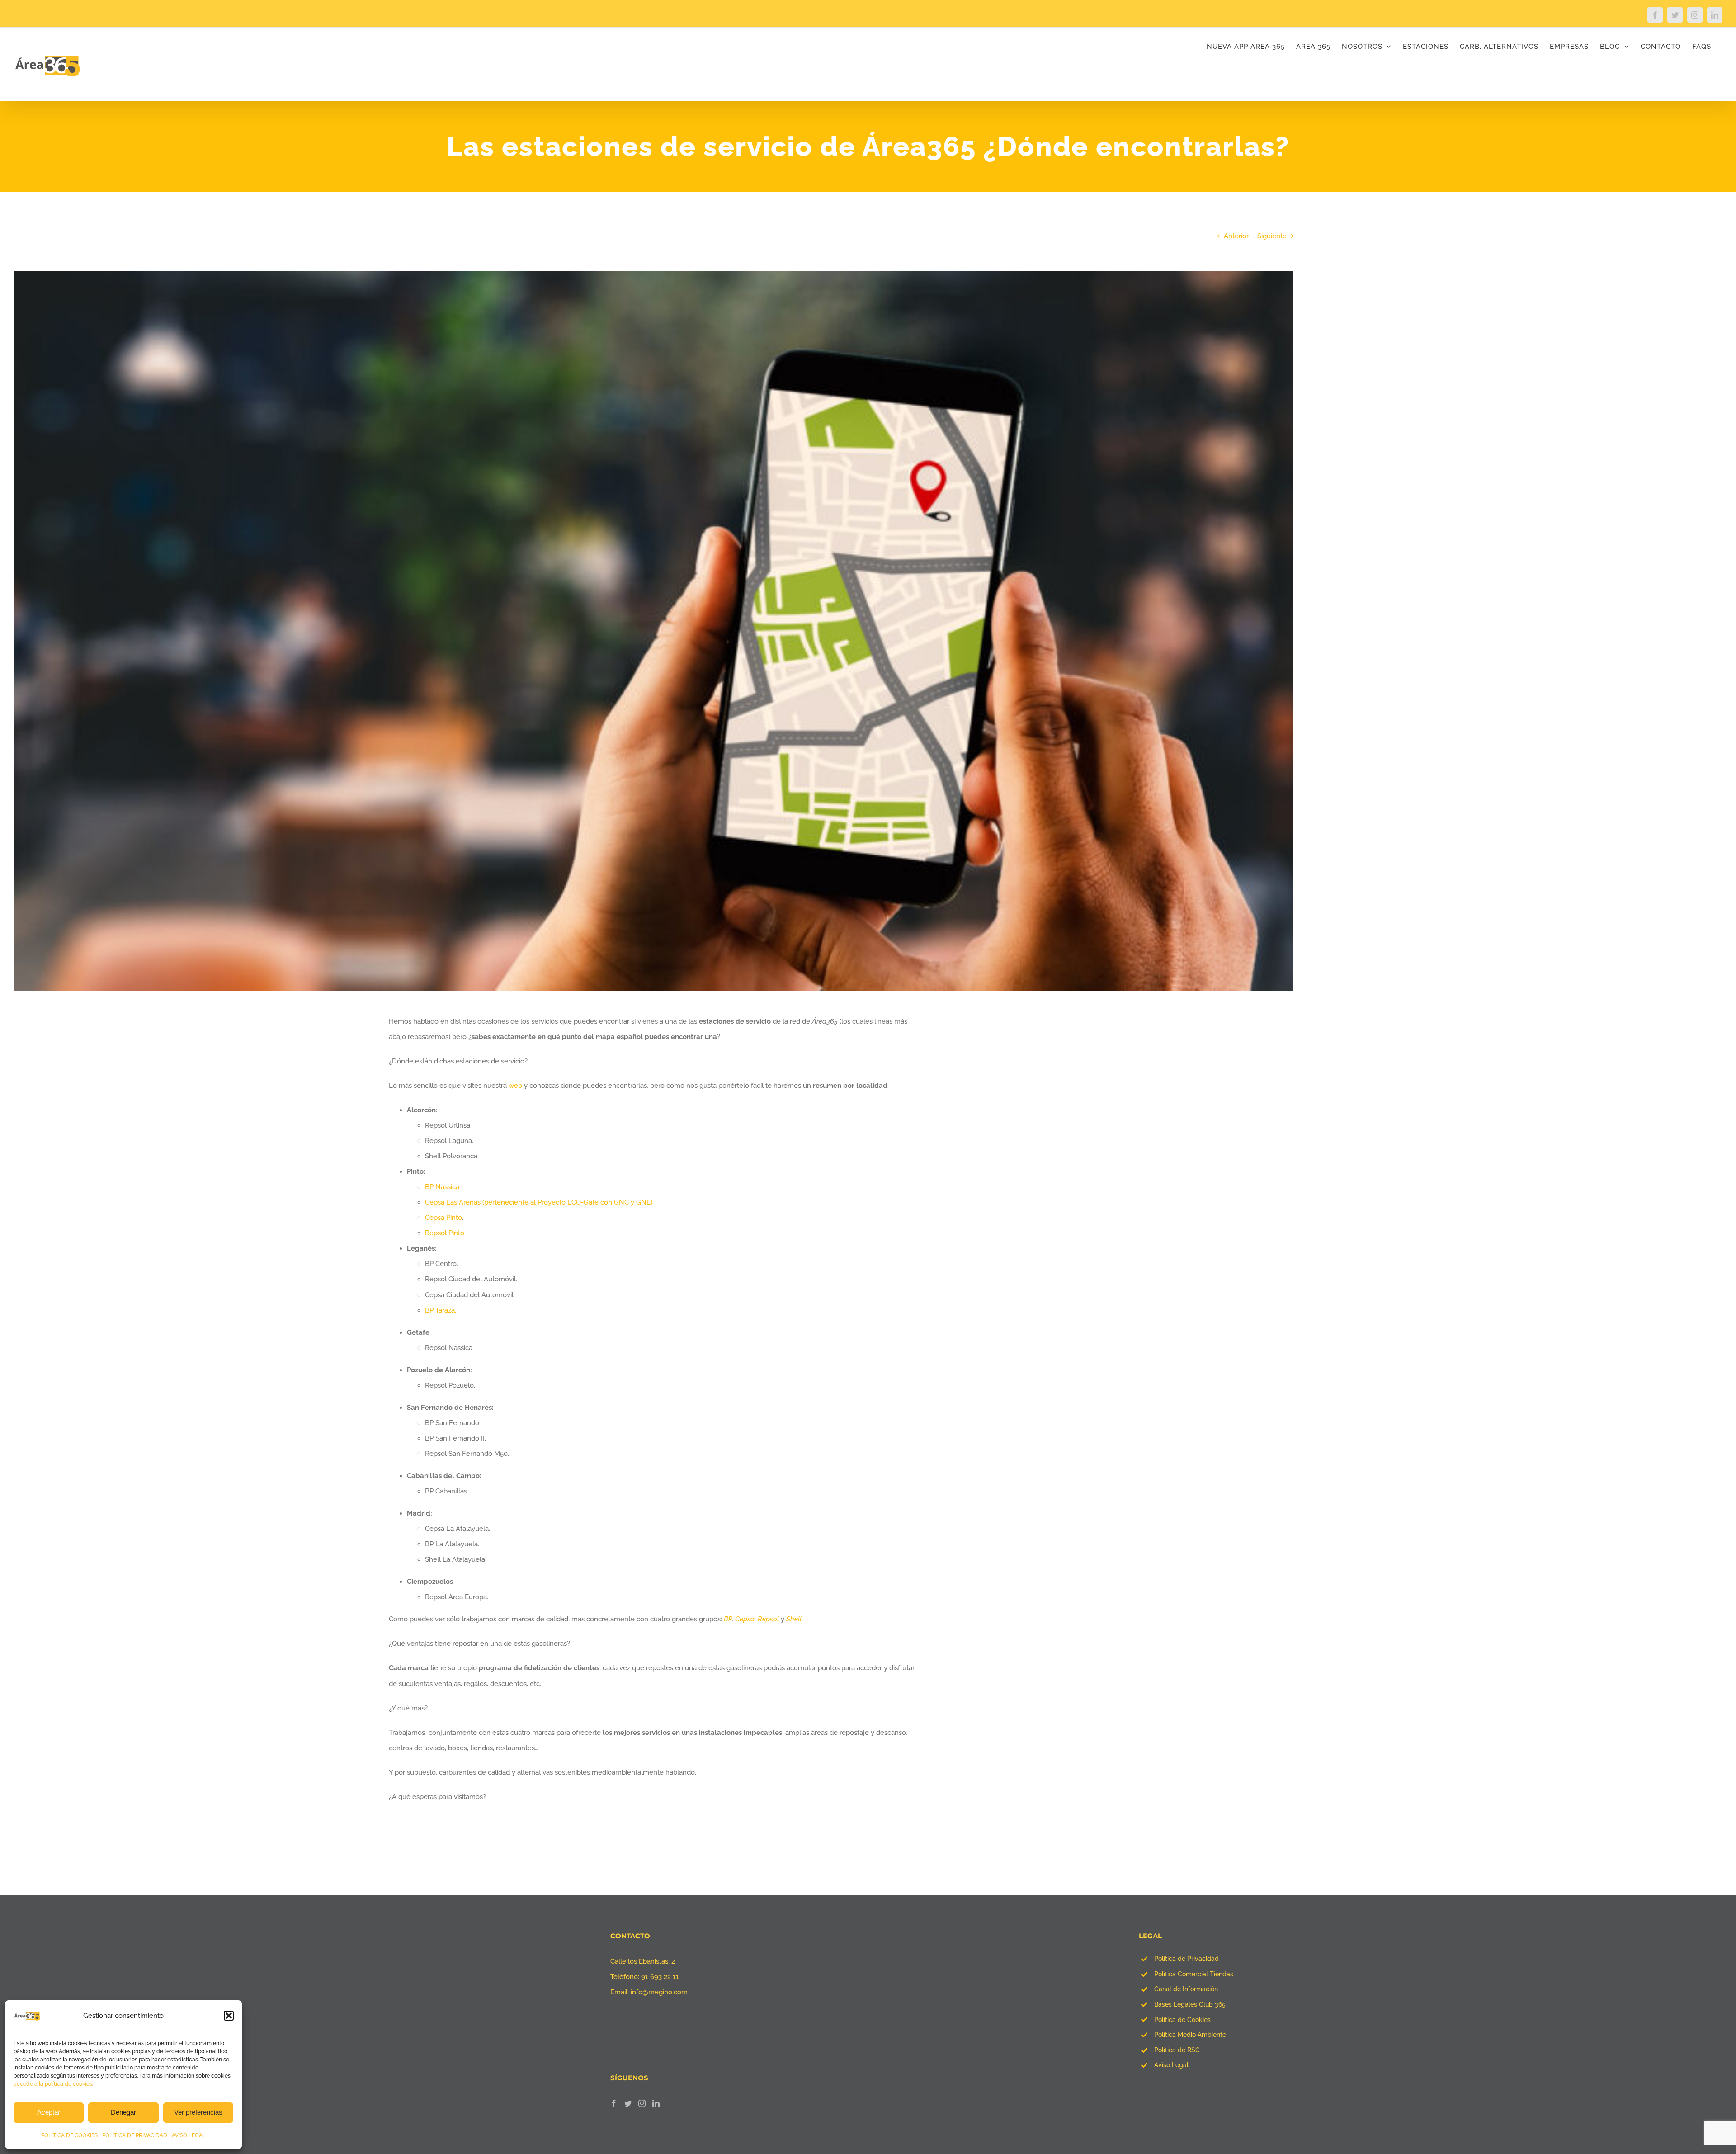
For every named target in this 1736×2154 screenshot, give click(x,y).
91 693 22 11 (660, 1977)
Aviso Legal (1171, 2065)
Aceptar (49, 2112)
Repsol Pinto (445, 1233)
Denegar (123, 2112)
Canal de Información (1186, 1989)
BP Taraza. (441, 1310)
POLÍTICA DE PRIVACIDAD (135, 2135)
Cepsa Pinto (443, 1218)
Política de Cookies (1182, 2020)
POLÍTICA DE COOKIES (69, 2135)
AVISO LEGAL (189, 2135)
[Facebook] (614, 2103)
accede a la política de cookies (53, 2084)
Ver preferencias (198, 2112)
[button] (229, 2016)
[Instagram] (642, 2103)
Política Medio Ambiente (1190, 2035)
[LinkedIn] (656, 2103)
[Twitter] (628, 2103)
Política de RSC (1177, 2050)
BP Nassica (442, 1187)
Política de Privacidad (1186, 1959)
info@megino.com (659, 1992)
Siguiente (1272, 236)
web (515, 1086)
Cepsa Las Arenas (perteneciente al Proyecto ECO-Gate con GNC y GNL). (539, 1202)
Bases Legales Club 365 (1190, 2004)
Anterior (1236, 236)
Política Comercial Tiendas (1194, 1974)
